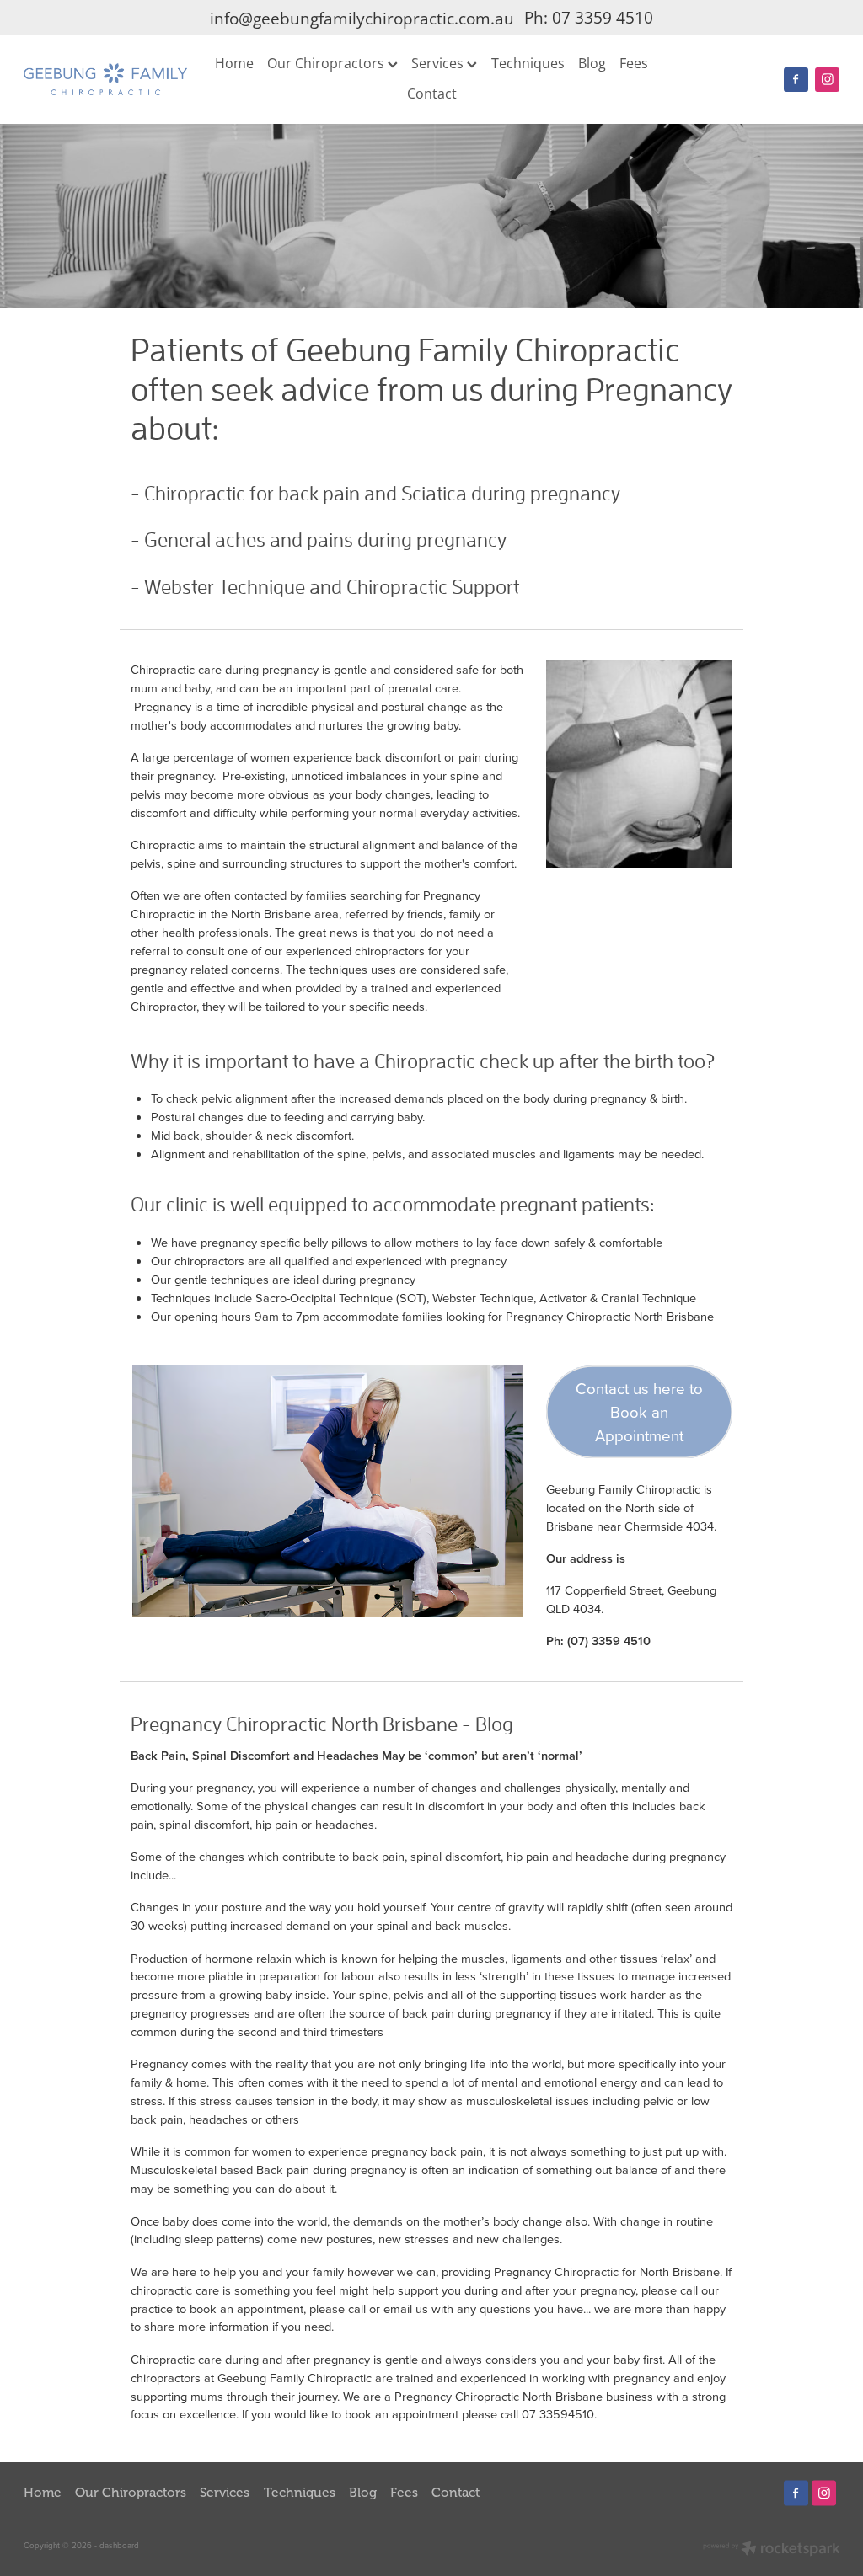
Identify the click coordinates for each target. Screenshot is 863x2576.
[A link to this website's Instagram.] (827, 80)
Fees (634, 63)
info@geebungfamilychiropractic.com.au (362, 18)
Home (234, 63)
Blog (592, 63)
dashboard (119, 2545)
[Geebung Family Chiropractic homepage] (105, 79)
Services (439, 63)
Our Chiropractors (327, 63)
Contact (432, 93)
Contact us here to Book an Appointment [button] (639, 1412)
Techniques (528, 63)
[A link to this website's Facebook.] (796, 80)
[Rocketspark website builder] (772, 2550)
